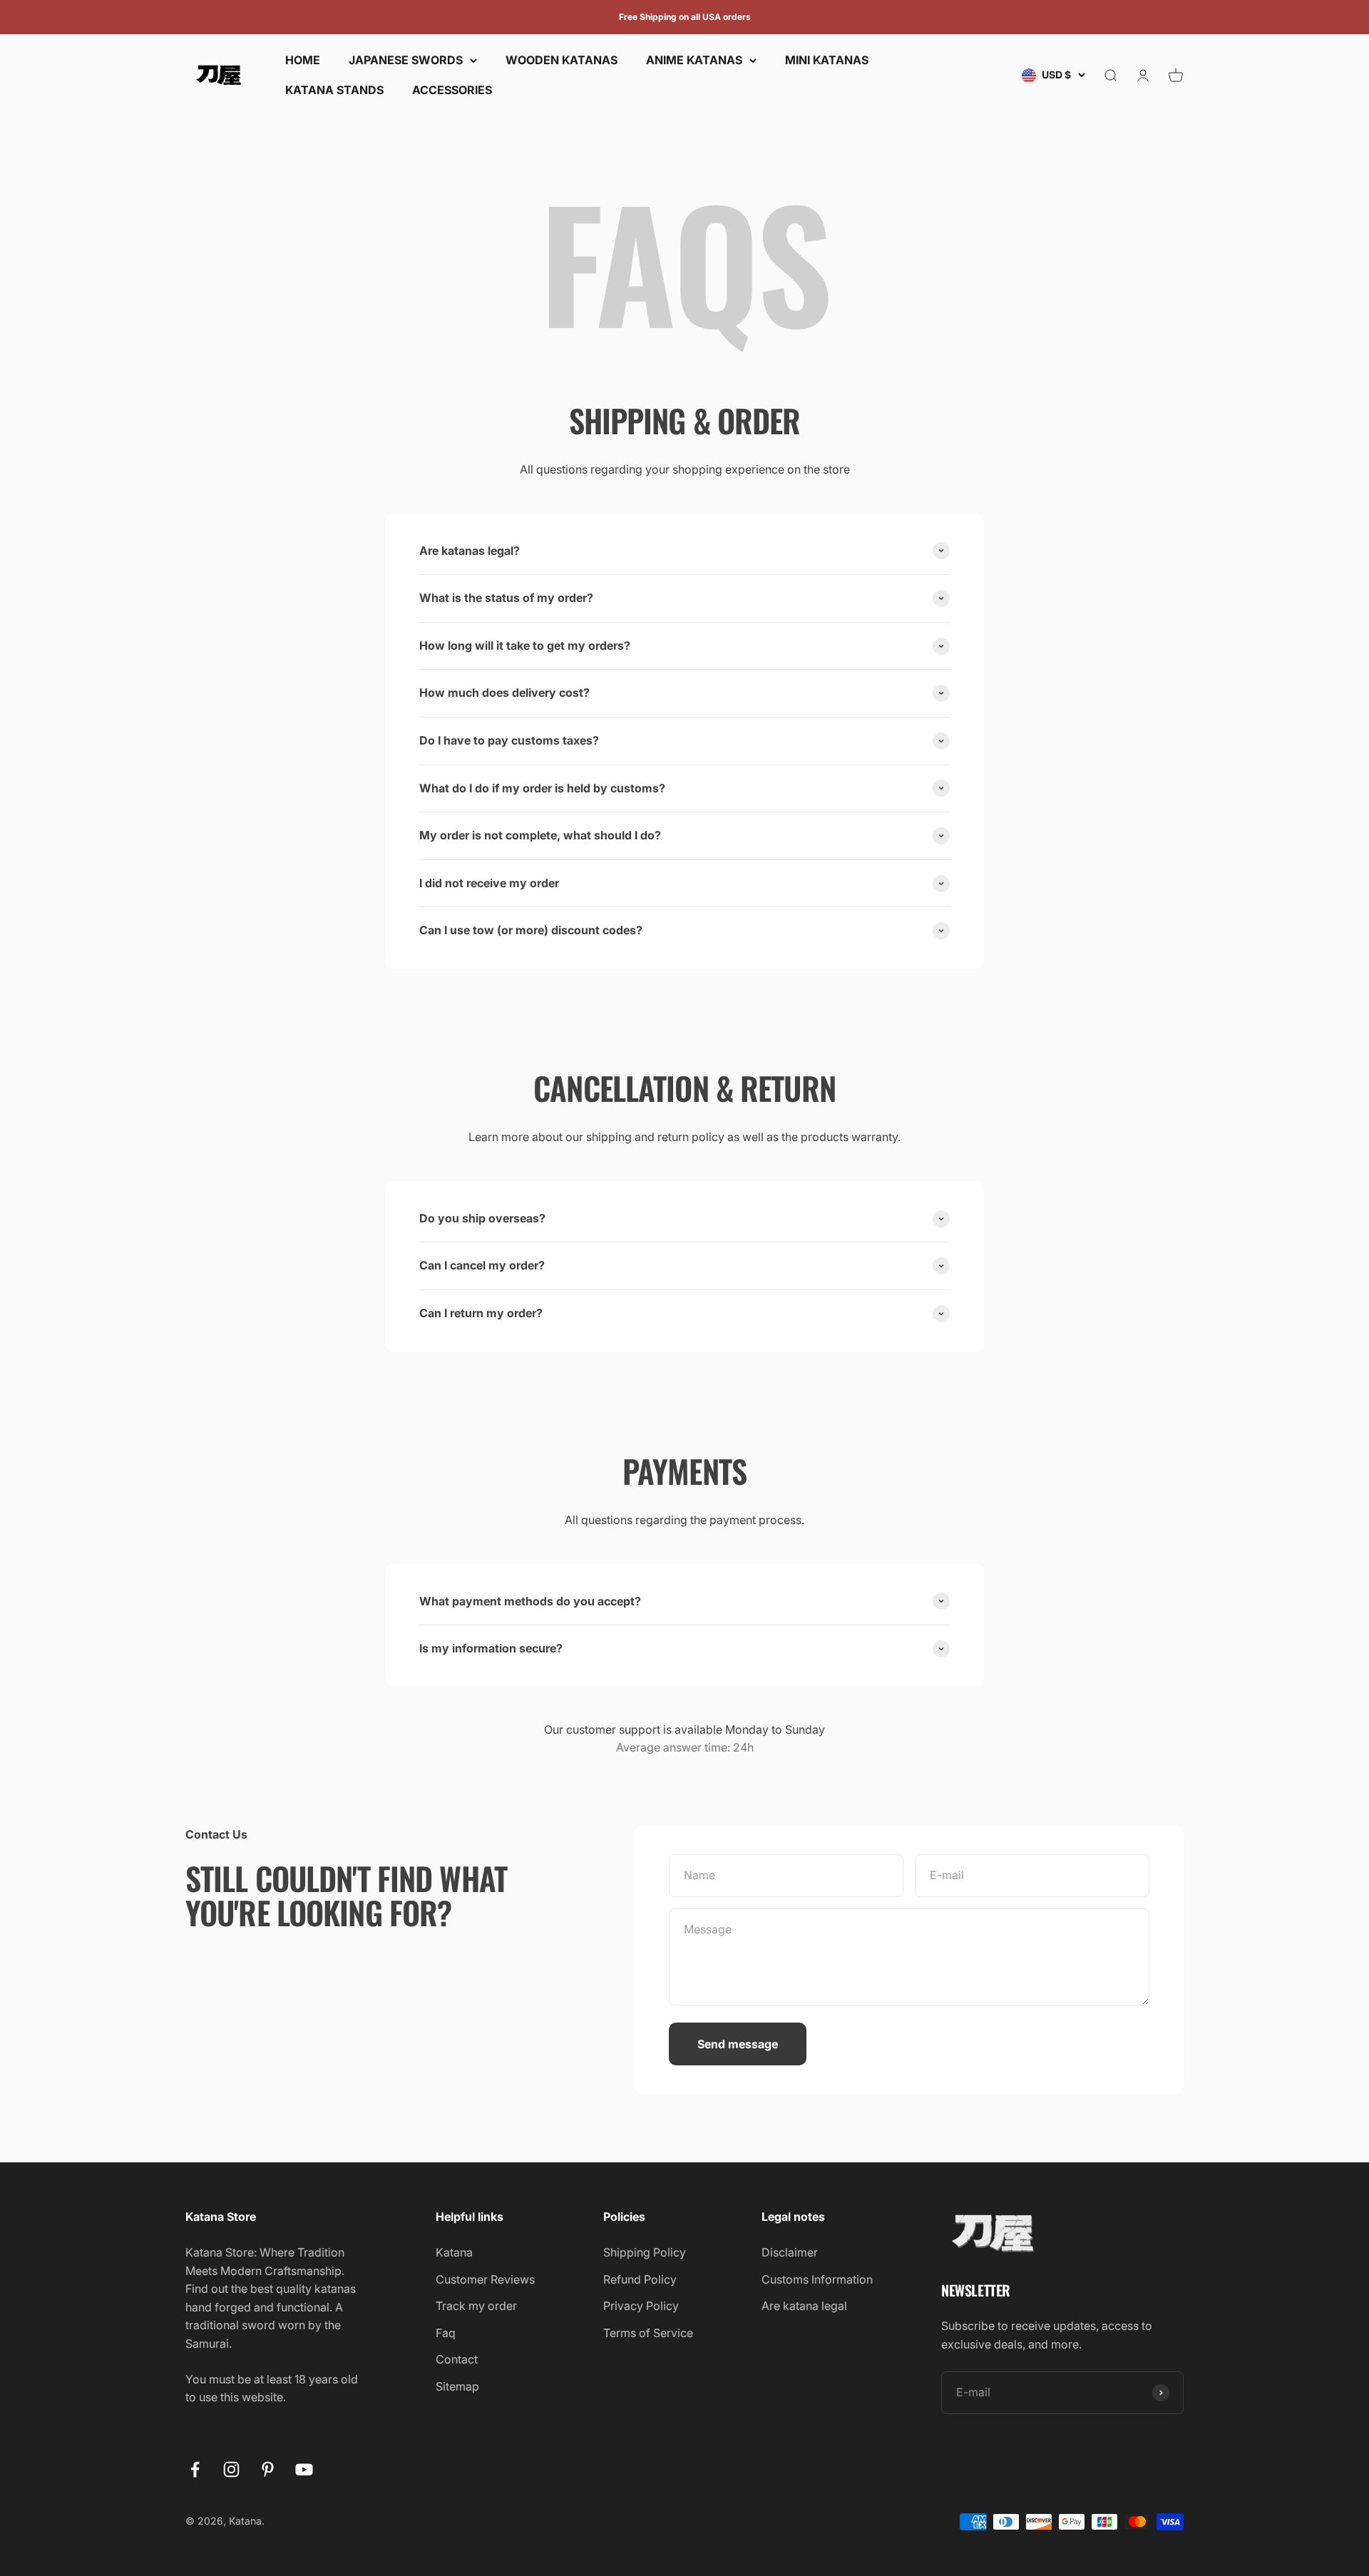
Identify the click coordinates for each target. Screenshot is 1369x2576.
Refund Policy (640, 2279)
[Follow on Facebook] (195, 2469)
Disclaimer (790, 2252)
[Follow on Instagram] (231, 2469)
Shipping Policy (645, 2252)
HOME (303, 60)
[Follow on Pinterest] (268, 2469)
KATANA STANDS (334, 90)
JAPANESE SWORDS (406, 60)
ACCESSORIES (452, 90)
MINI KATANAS (827, 60)
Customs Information (817, 2279)
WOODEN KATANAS (562, 60)
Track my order (476, 2306)
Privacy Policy (641, 2306)
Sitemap (457, 2386)
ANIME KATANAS (694, 60)
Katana (454, 2252)
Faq (446, 2333)
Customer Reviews (485, 2279)
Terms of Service (648, 2333)
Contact (457, 2359)
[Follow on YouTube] (304, 2469)
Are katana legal (804, 2306)
